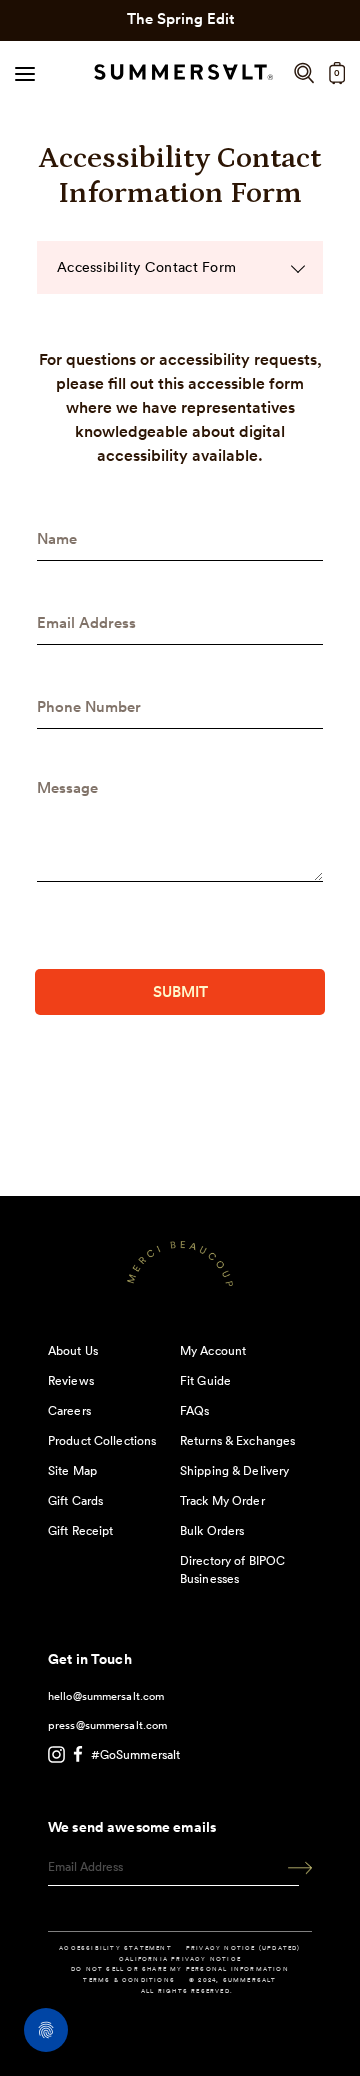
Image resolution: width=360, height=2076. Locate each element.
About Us (73, 1350)
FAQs (194, 1410)
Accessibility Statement (115, 1948)
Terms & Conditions (129, 1980)
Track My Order (222, 1500)
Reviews (71, 1380)
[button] (304, 73)
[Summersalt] (180, 73)
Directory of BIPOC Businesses (232, 1569)
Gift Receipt (80, 1530)
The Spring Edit (180, 18)
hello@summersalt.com (106, 1696)
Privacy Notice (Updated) (243, 1948)
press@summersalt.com (107, 1725)
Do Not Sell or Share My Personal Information (180, 1969)
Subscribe (293, 1868)
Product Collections (102, 1440)
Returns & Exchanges (237, 1440)
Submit (180, 991)
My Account (213, 1350)
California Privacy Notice (180, 1959)
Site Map (72, 1470)
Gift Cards (75, 1500)
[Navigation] (25, 73)
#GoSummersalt (136, 1754)
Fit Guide (205, 1380)
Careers (69, 1410)
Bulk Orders (212, 1530)
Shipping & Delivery (234, 1470)
